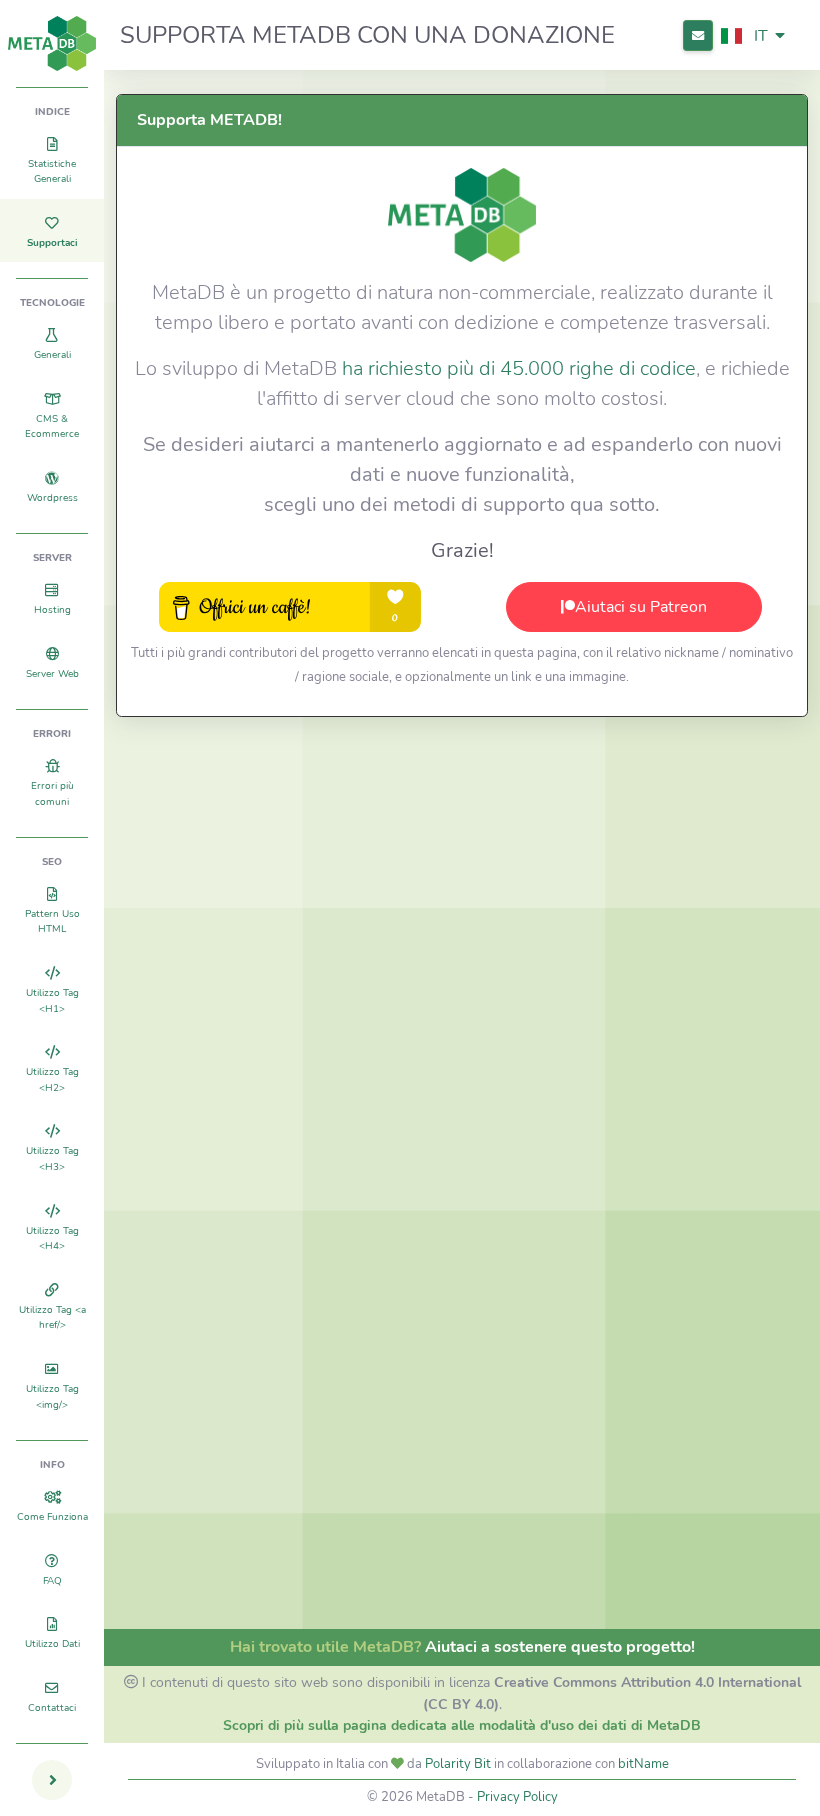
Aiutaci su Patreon (641, 607)
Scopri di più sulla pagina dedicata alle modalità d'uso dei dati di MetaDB (462, 1725)
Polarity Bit (458, 1764)
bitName (643, 1764)
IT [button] (761, 36)
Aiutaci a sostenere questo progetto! (560, 1647)
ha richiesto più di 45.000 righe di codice (519, 368)
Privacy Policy (517, 1797)
